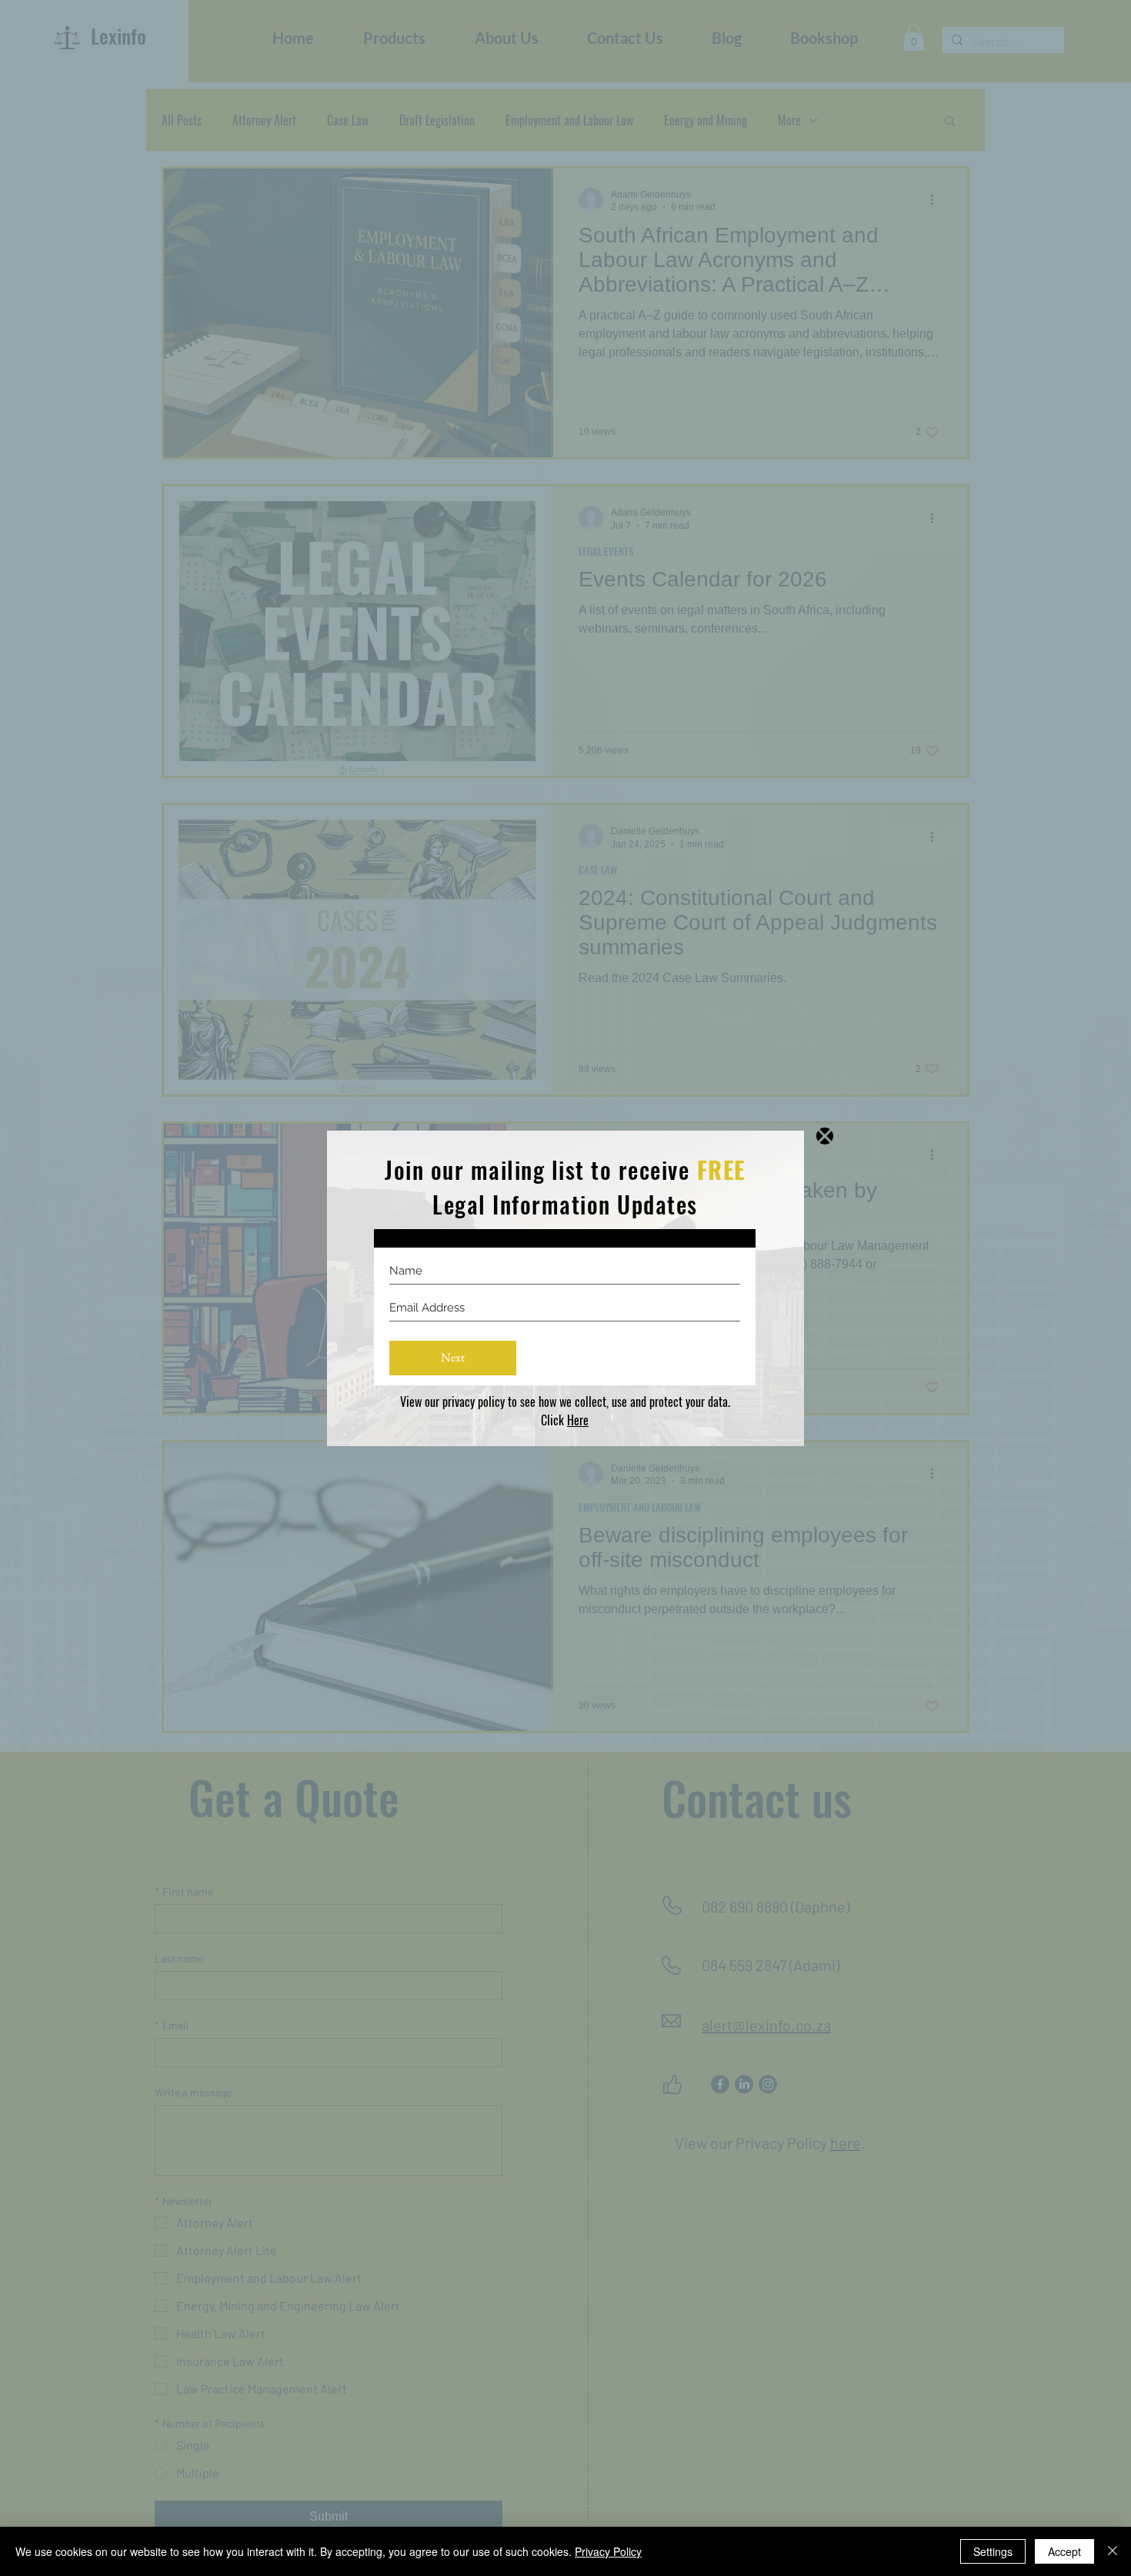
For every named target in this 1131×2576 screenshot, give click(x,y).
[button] (825, 1136)
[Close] (1113, 2551)
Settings (993, 2551)
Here (578, 1420)
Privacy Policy (608, 2551)
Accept (1064, 2551)
